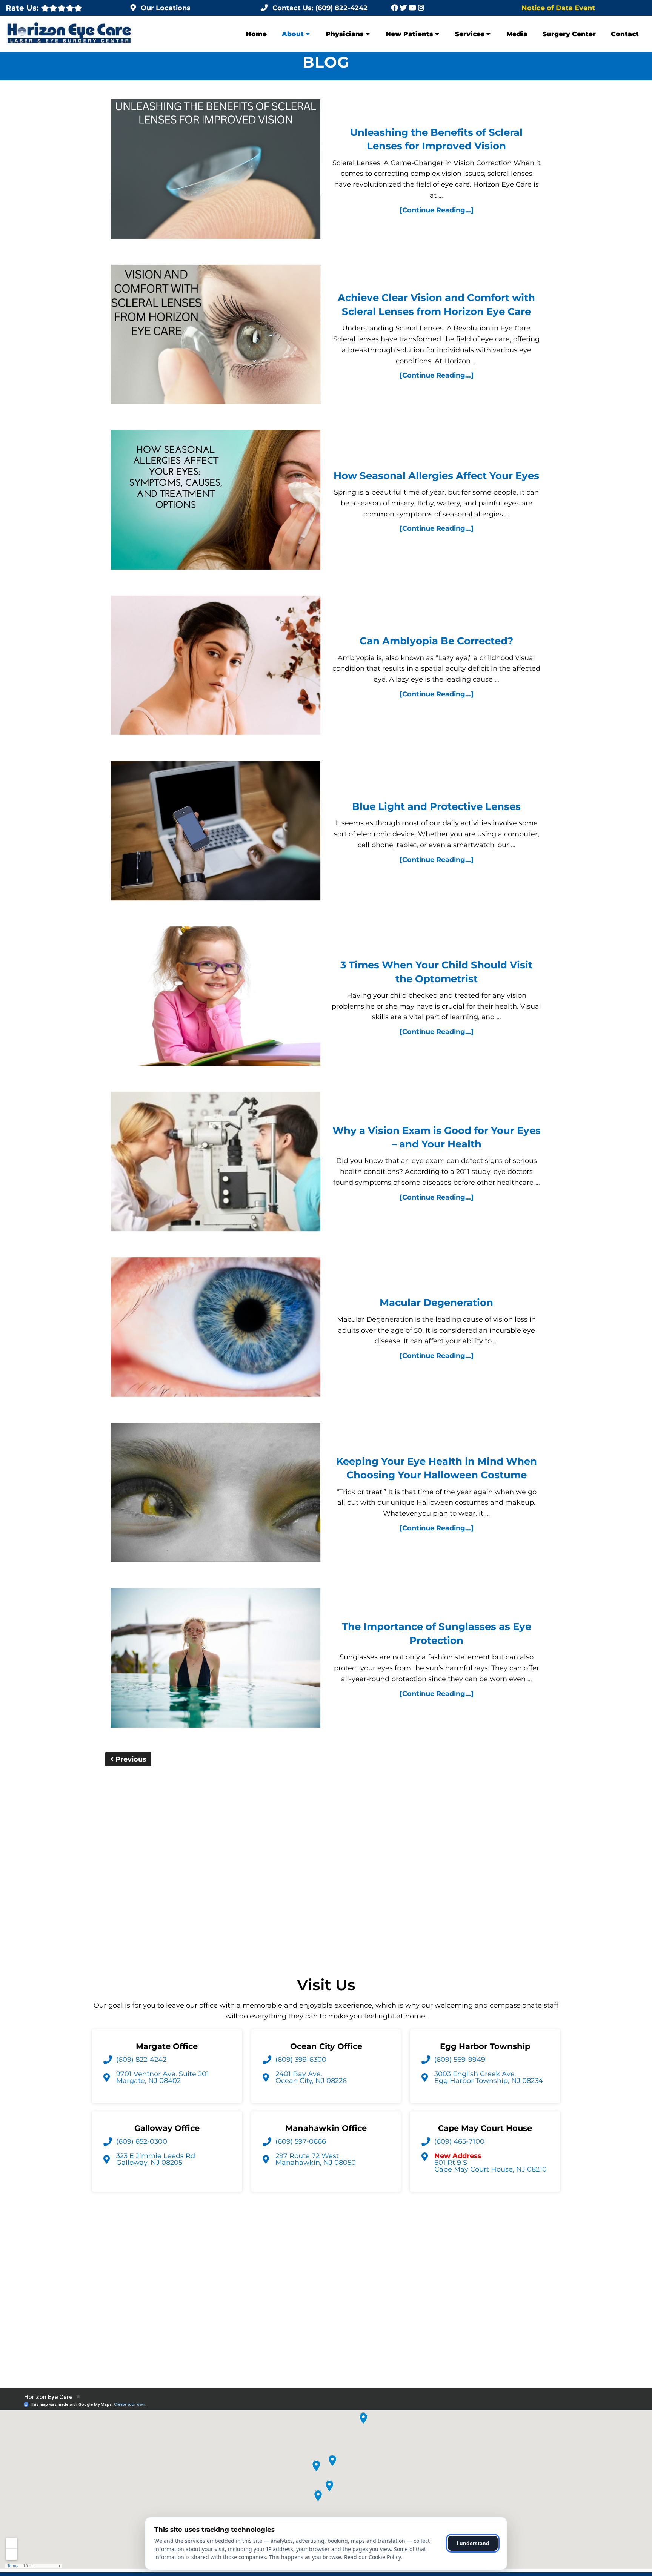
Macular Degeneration (436, 1303)
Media (517, 34)
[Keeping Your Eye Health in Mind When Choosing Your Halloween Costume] (216, 1494)
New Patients (409, 34)
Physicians (345, 34)
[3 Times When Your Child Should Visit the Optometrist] (216, 998)
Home (256, 34)
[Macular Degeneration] (216, 1329)
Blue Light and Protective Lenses (436, 806)
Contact (625, 34)
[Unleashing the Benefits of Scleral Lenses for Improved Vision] (216, 171)
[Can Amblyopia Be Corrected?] (216, 667)
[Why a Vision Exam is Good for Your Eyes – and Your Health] (216, 1163)
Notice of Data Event (558, 8)
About (293, 34)
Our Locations (166, 8)
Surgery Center (569, 34)
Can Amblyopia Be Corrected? (436, 641)
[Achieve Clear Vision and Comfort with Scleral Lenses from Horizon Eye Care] (216, 336)
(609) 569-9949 (460, 2060)
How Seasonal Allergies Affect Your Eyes (436, 476)
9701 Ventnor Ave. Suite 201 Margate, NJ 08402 (163, 2077)
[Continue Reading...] (437, 210)
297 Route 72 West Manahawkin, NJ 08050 (316, 2159)
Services (470, 34)
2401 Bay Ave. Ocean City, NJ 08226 (311, 2077)
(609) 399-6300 (301, 2060)
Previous (130, 1759)
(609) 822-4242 (141, 2060)
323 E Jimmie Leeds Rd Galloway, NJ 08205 (156, 2159)
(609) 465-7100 (459, 2141)
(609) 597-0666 (301, 2141)
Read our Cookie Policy (372, 2557)
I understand (473, 2543)
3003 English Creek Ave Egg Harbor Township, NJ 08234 (489, 2077)
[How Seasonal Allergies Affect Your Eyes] (216, 502)
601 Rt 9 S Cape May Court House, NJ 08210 (491, 2163)
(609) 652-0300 (142, 2141)
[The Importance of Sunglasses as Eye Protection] (216, 1660)
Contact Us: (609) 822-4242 (320, 8)
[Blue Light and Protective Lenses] (216, 832)
